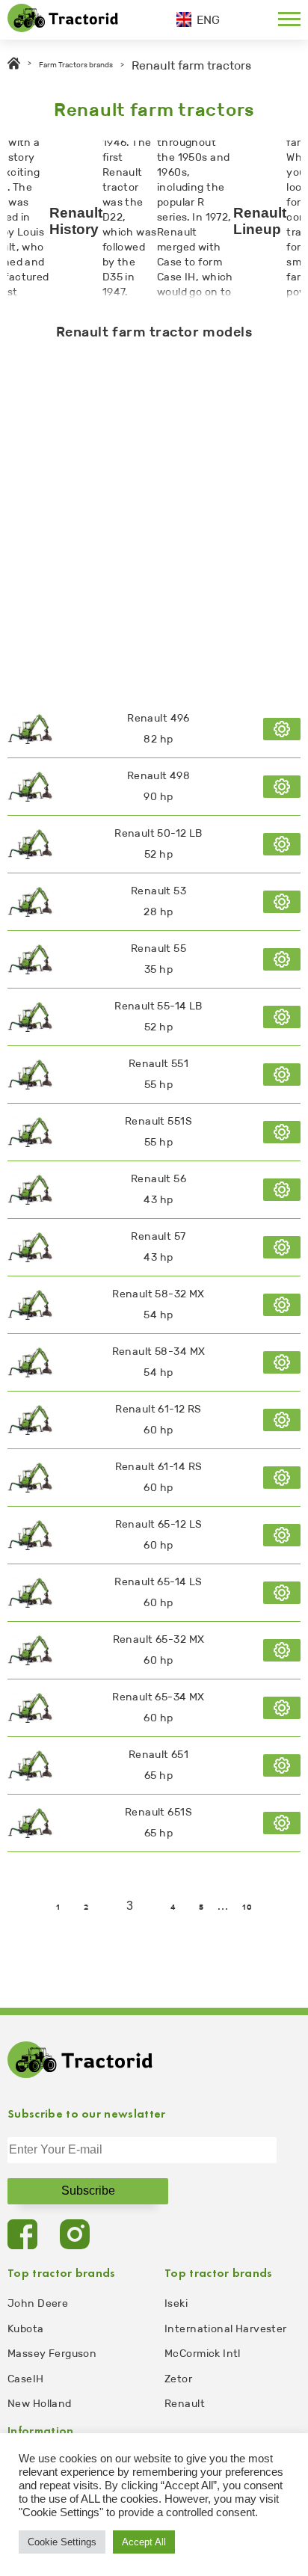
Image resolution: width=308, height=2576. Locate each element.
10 (247, 1908)
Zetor (178, 2379)
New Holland (40, 2404)
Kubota (26, 2329)
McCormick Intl (203, 2354)
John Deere (38, 2303)
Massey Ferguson (52, 2354)
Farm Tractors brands (76, 65)
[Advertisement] (154, 517)
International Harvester (226, 2329)
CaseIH (26, 2379)
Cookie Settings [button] (62, 2542)
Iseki (176, 2303)
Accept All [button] (144, 2542)
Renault (185, 2404)
